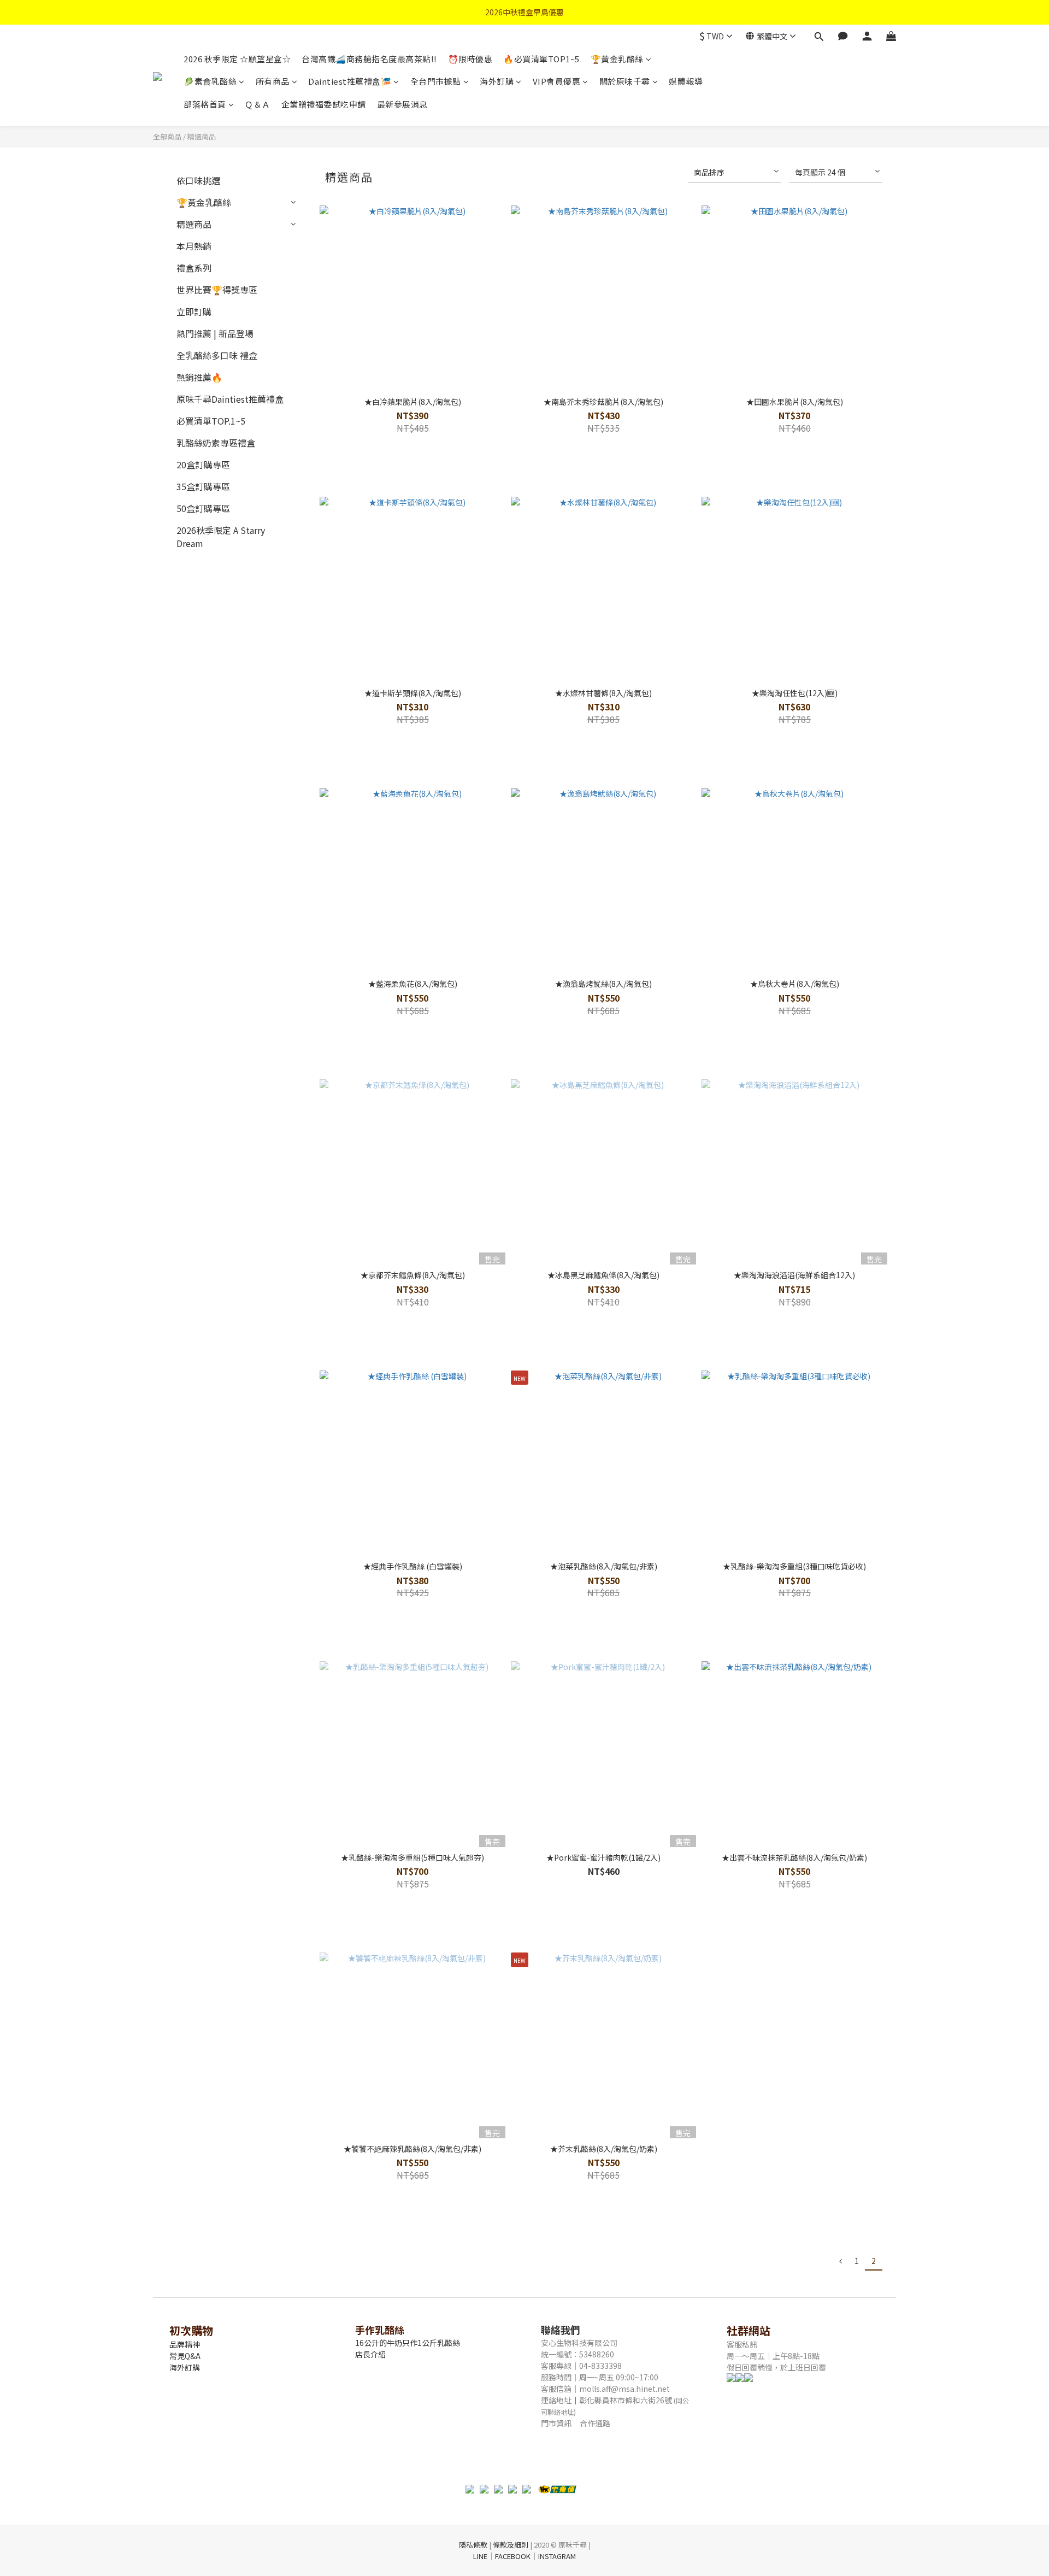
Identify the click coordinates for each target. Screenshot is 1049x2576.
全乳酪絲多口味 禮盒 (217, 355)
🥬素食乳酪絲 (210, 81)
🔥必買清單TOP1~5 (541, 59)
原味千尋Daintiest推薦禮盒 (230, 399)
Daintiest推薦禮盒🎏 (350, 81)
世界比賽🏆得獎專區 (217, 290)
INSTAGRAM (557, 2556)
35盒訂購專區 (203, 486)
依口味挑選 (198, 180)
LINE (480, 2556)
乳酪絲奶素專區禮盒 (216, 443)
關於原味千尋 (625, 81)
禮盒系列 (194, 268)
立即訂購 (194, 311)
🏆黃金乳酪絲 (617, 59)
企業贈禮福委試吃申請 (324, 104)
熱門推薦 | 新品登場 (215, 333)
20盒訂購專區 (203, 464)
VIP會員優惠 (557, 81)
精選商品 (202, 136)
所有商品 (273, 81)
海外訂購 (497, 81)
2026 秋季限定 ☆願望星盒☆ (237, 59)
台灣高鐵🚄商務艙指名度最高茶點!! (369, 59)
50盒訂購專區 (203, 508)
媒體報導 (686, 81)
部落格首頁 (205, 104)
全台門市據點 (436, 81)
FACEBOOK (513, 2556)
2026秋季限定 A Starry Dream (221, 537)
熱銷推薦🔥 (199, 377)
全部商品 (167, 136)
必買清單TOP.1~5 (211, 421)
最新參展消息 (402, 104)
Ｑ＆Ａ (258, 104)
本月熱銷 (194, 246)
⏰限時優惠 (470, 59)
